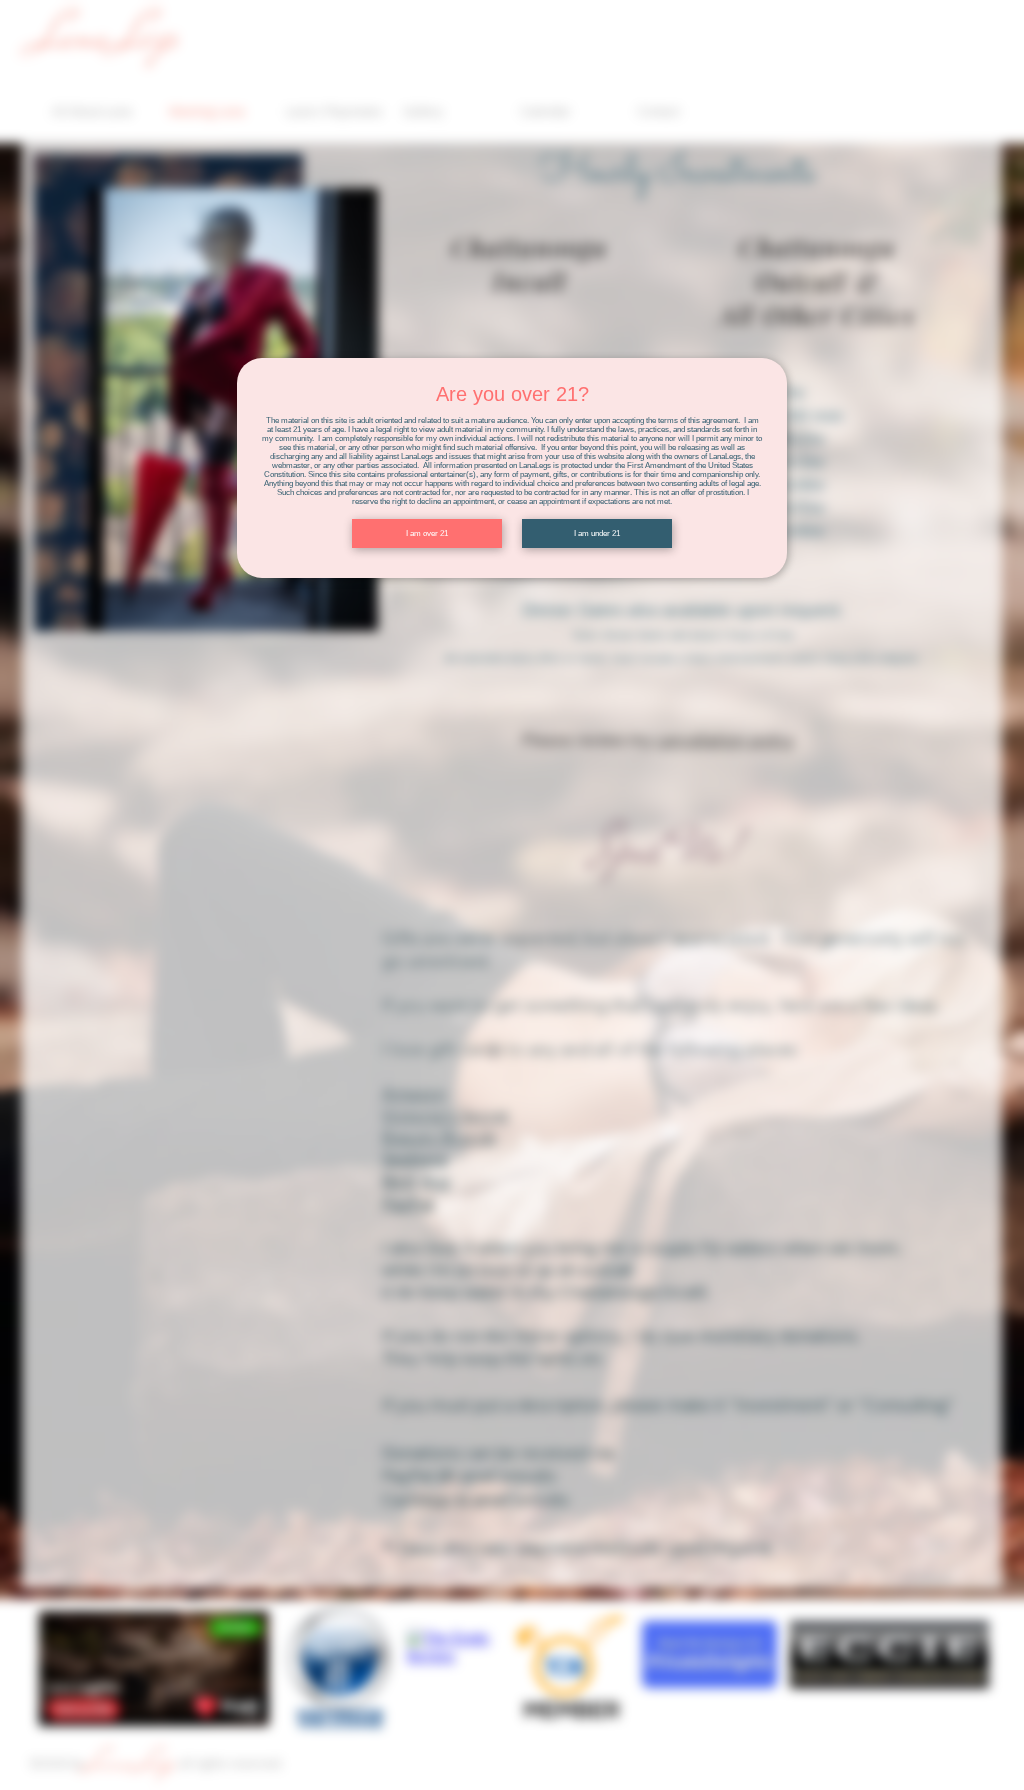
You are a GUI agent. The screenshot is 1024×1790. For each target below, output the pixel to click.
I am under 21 (597, 533)
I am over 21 (427, 533)
